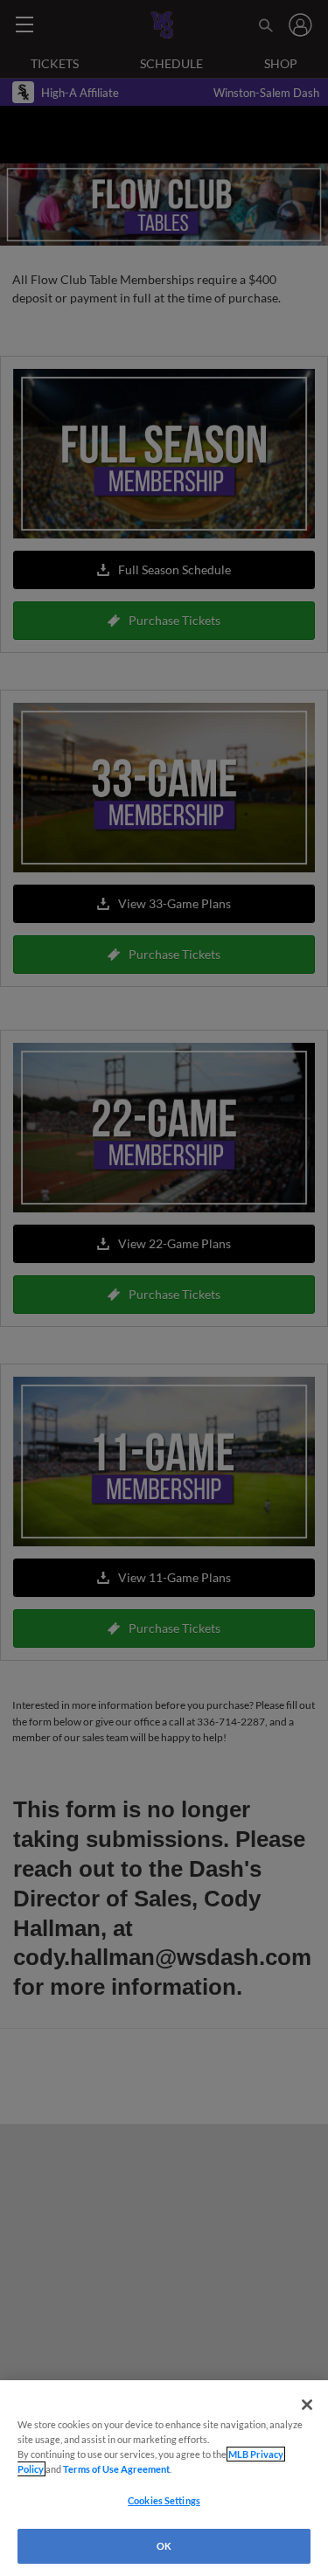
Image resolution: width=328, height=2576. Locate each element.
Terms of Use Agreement (116, 2469)
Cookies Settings (164, 2500)
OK (164, 2546)
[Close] (307, 2405)
